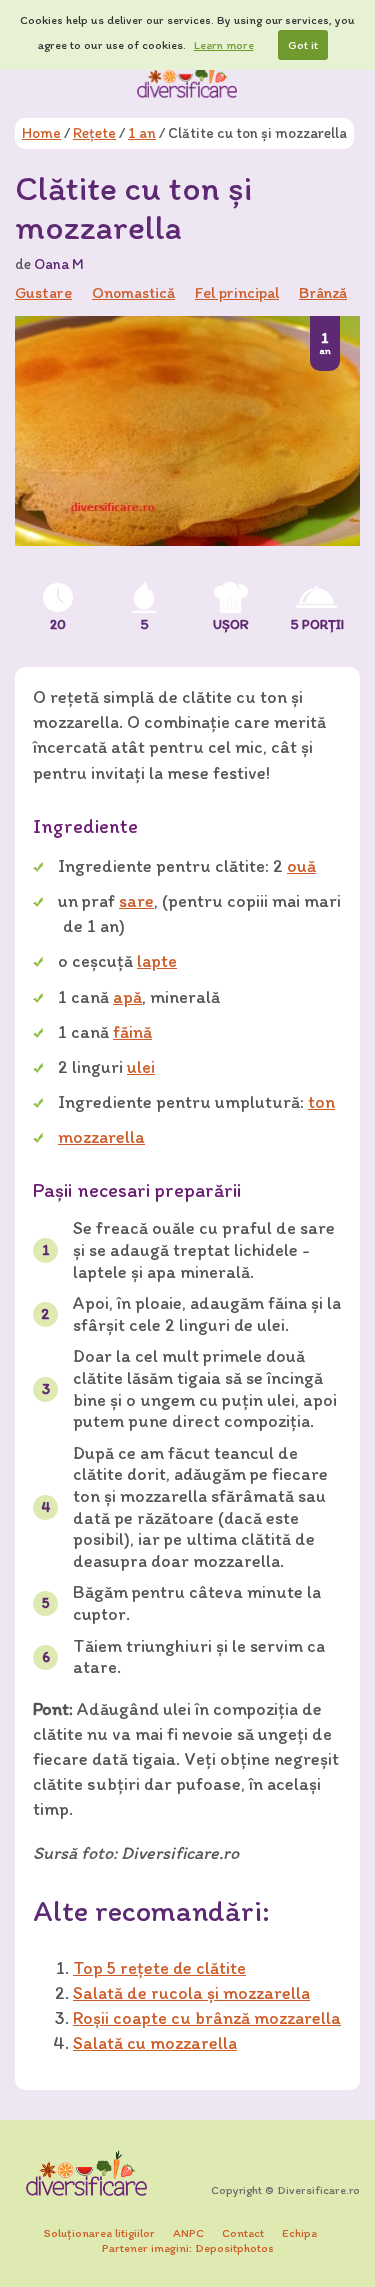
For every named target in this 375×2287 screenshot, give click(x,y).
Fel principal (237, 292)
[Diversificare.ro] (188, 79)
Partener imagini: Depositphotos (188, 2248)
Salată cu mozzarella (155, 2043)
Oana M (59, 264)
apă (127, 997)
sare (136, 901)
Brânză (323, 292)
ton (321, 1102)
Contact (243, 2233)
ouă (301, 866)
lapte (157, 961)
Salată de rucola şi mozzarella (191, 1993)
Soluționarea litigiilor (99, 2233)
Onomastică (133, 292)
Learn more (224, 45)
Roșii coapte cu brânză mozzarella (207, 2018)
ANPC (188, 2233)
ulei (141, 1067)
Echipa (299, 2233)
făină (132, 1032)
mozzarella (101, 1137)
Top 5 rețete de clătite (159, 1968)
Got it (303, 45)
